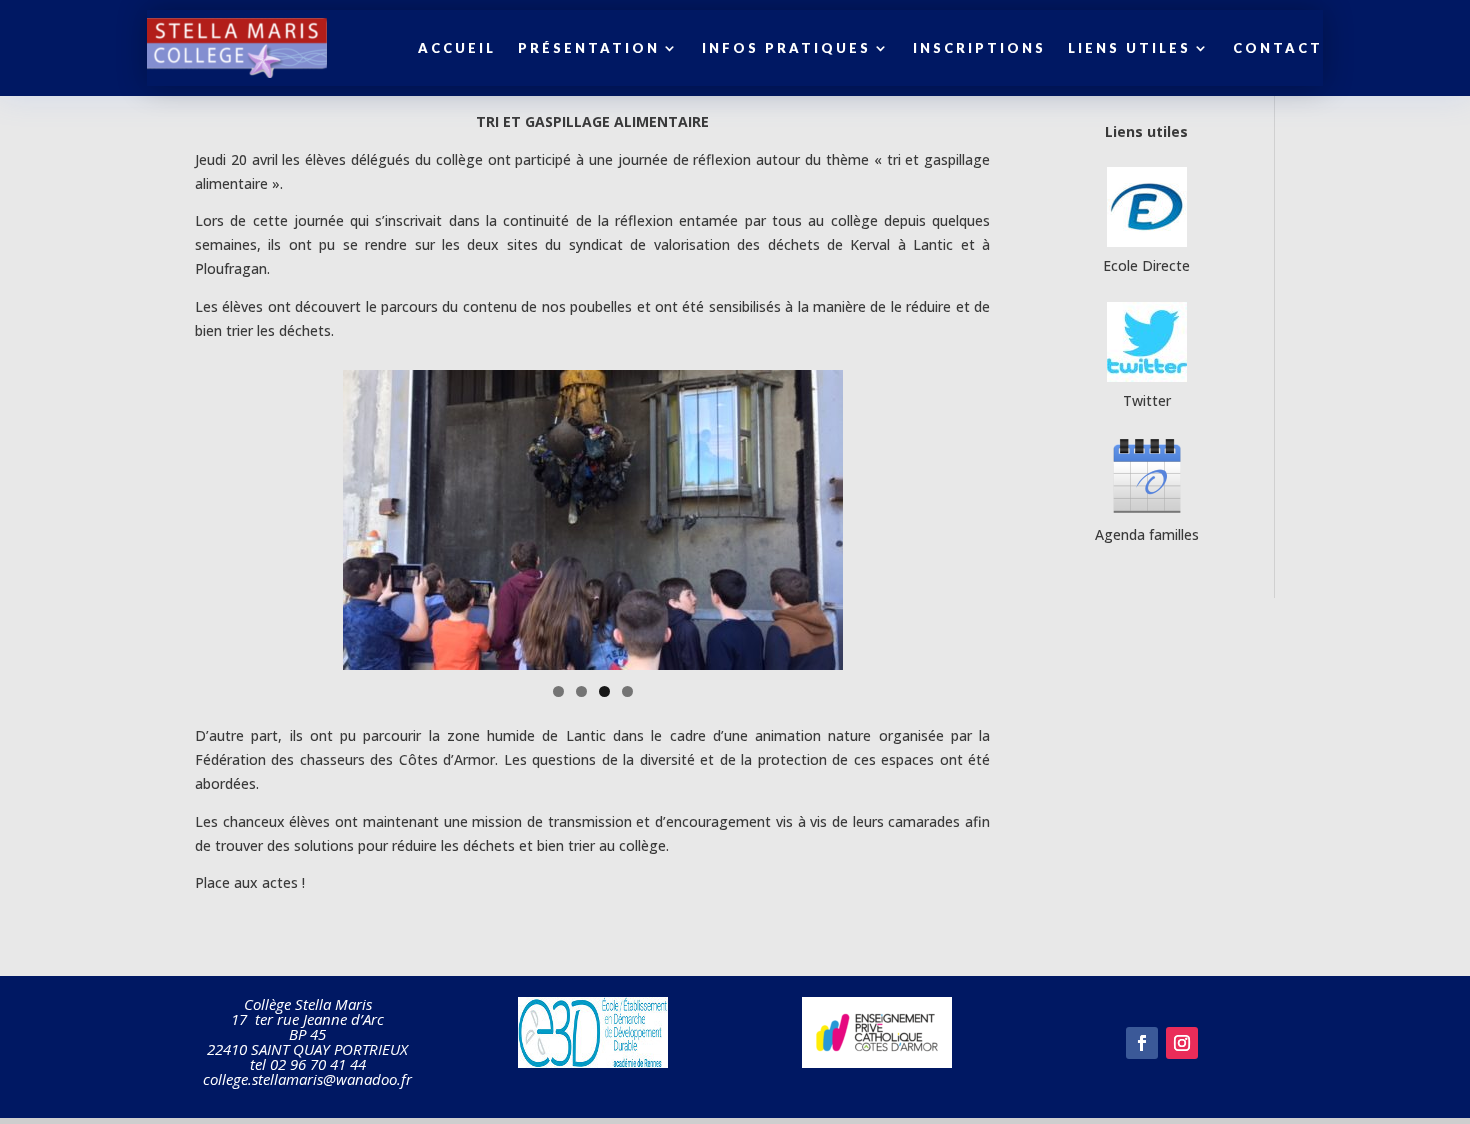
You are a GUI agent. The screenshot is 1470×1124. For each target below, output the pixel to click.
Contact (1278, 48)
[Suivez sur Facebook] (1142, 1043)
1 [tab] (558, 691)
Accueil (457, 48)
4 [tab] (627, 691)
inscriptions (979, 48)
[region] (593, 520)
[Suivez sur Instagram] (1182, 1043)
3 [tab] (604, 691)
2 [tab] (581, 691)
